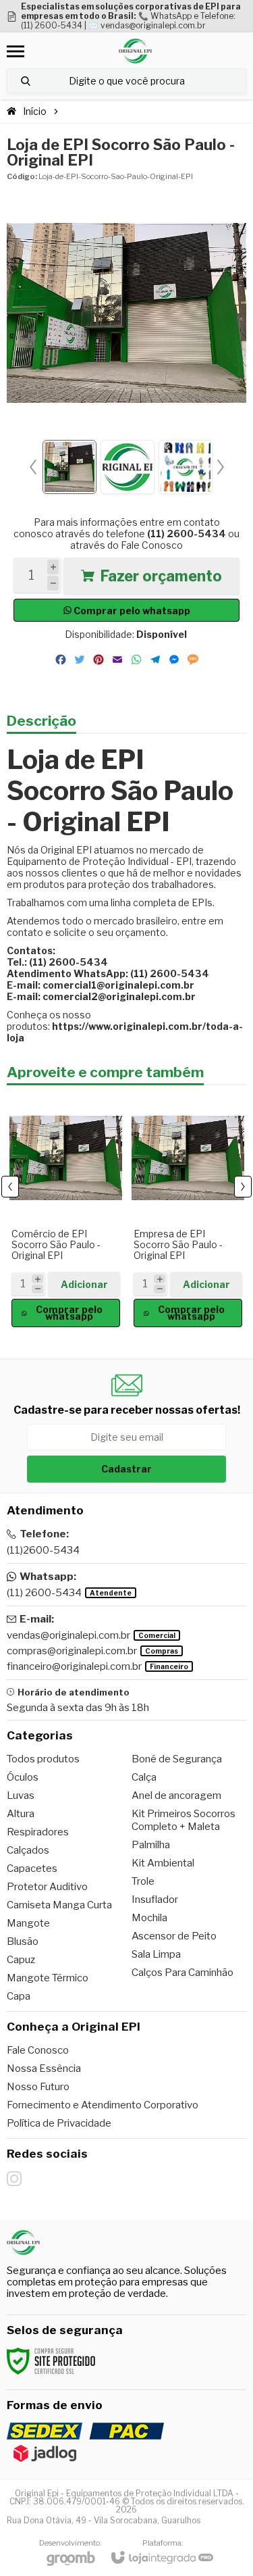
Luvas (21, 1795)
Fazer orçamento (161, 576)
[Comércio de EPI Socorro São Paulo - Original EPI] (66, 1210)
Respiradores (38, 1832)
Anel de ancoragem (176, 1795)
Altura (21, 1814)
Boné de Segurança (177, 1759)
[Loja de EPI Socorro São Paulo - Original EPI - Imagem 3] (186, 467)
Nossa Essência (44, 2069)
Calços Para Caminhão (182, 1973)
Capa (19, 1996)
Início (35, 111)
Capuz (21, 1960)
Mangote (28, 1923)
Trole (143, 1881)
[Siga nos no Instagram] (14, 2179)
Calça (144, 1777)
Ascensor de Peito (174, 1936)
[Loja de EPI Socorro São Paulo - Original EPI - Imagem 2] (128, 467)
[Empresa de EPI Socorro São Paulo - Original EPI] (188, 1210)
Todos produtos (43, 1759)
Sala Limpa (156, 1954)
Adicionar (84, 1284)
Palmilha (151, 1845)
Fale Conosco (152, 545)
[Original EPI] (135, 51)
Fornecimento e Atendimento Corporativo (103, 2105)
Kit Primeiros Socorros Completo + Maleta (184, 1820)
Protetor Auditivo (47, 1887)
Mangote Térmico (48, 1978)
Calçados (28, 1850)
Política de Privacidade (59, 2123)
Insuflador (155, 1900)
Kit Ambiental (163, 1863)
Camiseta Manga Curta (59, 1905)
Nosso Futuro (38, 2087)
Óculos (23, 1777)
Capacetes (32, 1868)
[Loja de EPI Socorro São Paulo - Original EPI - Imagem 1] (69, 467)
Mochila (149, 1918)
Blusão (23, 1941)
